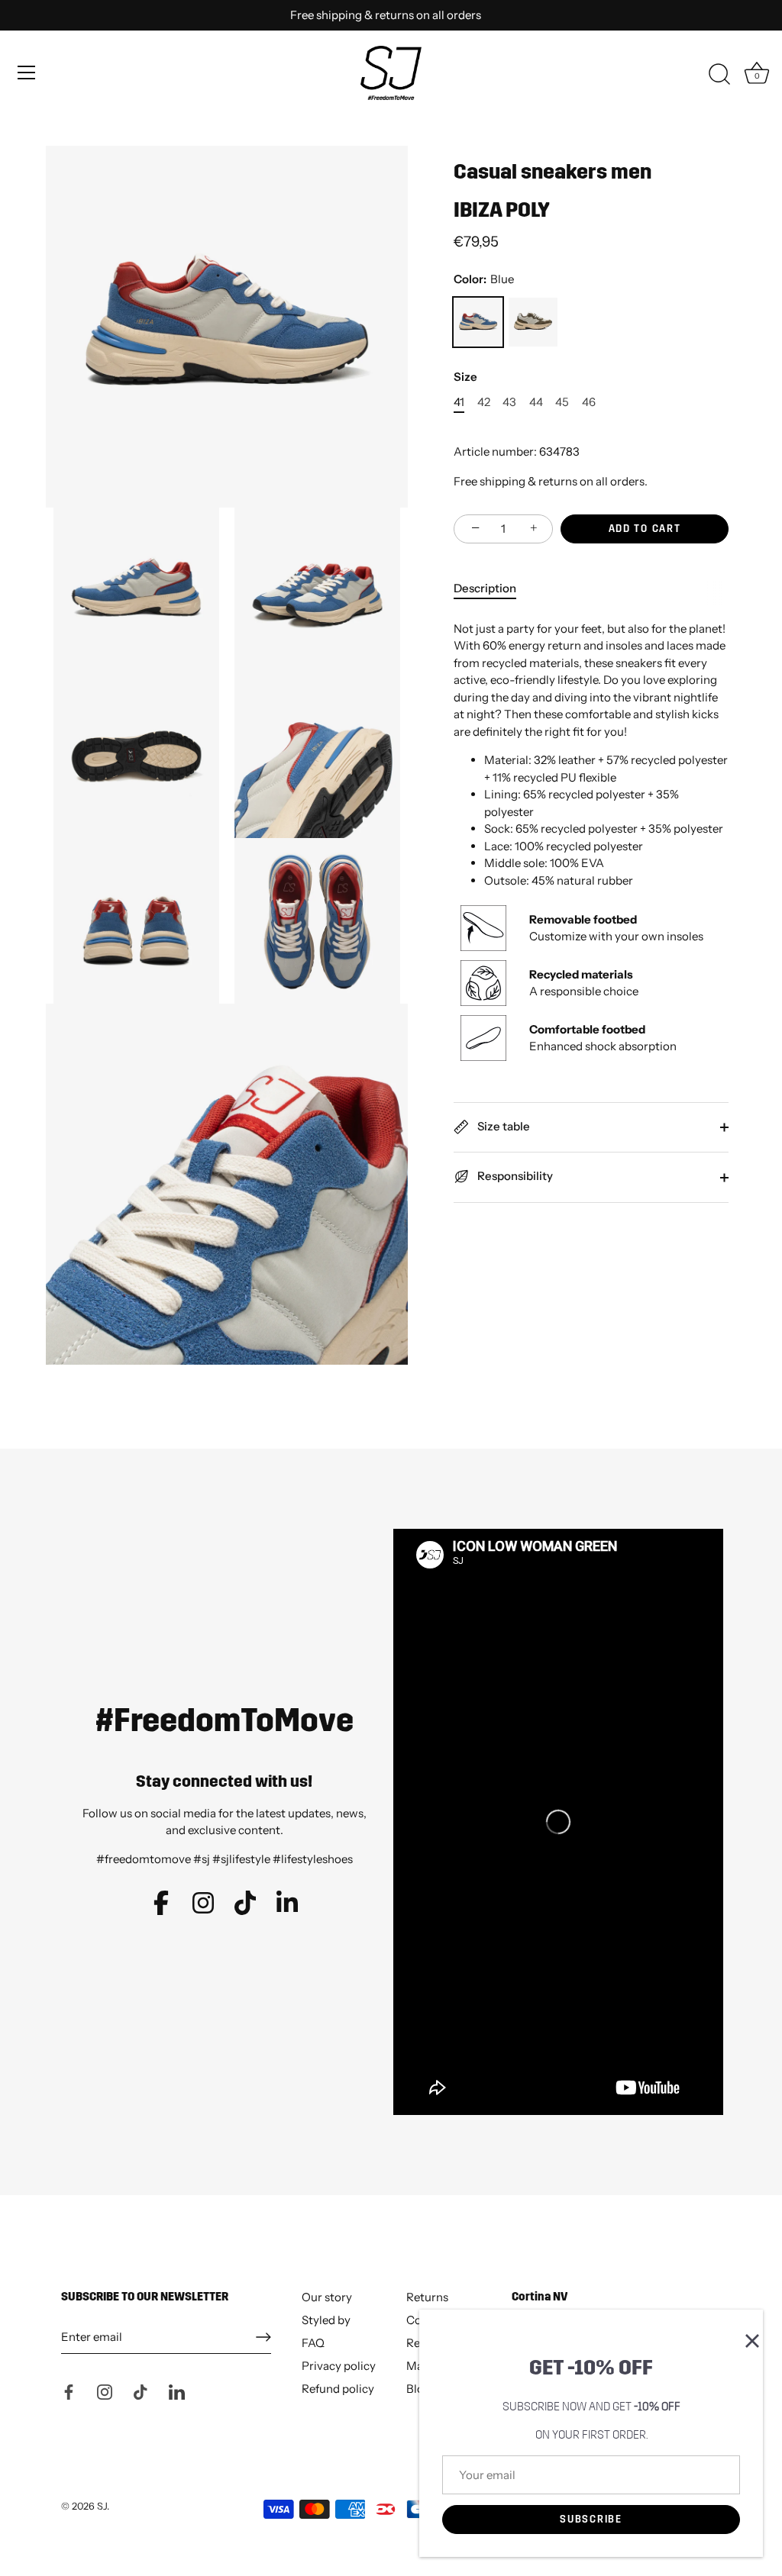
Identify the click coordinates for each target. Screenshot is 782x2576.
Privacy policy (339, 2366)
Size (465, 377)
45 (562, 402)
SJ (102, 2506)
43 (509, 402)
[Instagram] (105, 2390)
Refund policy (338, 2389)
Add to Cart (645, 529)
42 (484, 402)
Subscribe (591, 2520)
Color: (484, 279)
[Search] (719, 75)
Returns (427, 2297)
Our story (327, 2297)
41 (459, 402)
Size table (502, 1126)
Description (485, 588)
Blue (478, 322)
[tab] (493, 589)
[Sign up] (263, 2337)
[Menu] (27, 73)
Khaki (533, 322)
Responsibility (514, 1176)
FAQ (313, 2343)
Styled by (326, 2320)
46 (589, 402)
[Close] (744, 2329)
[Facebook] (69, 2390)
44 (536, 402)
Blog (418, 2389)
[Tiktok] (141, 2390)
